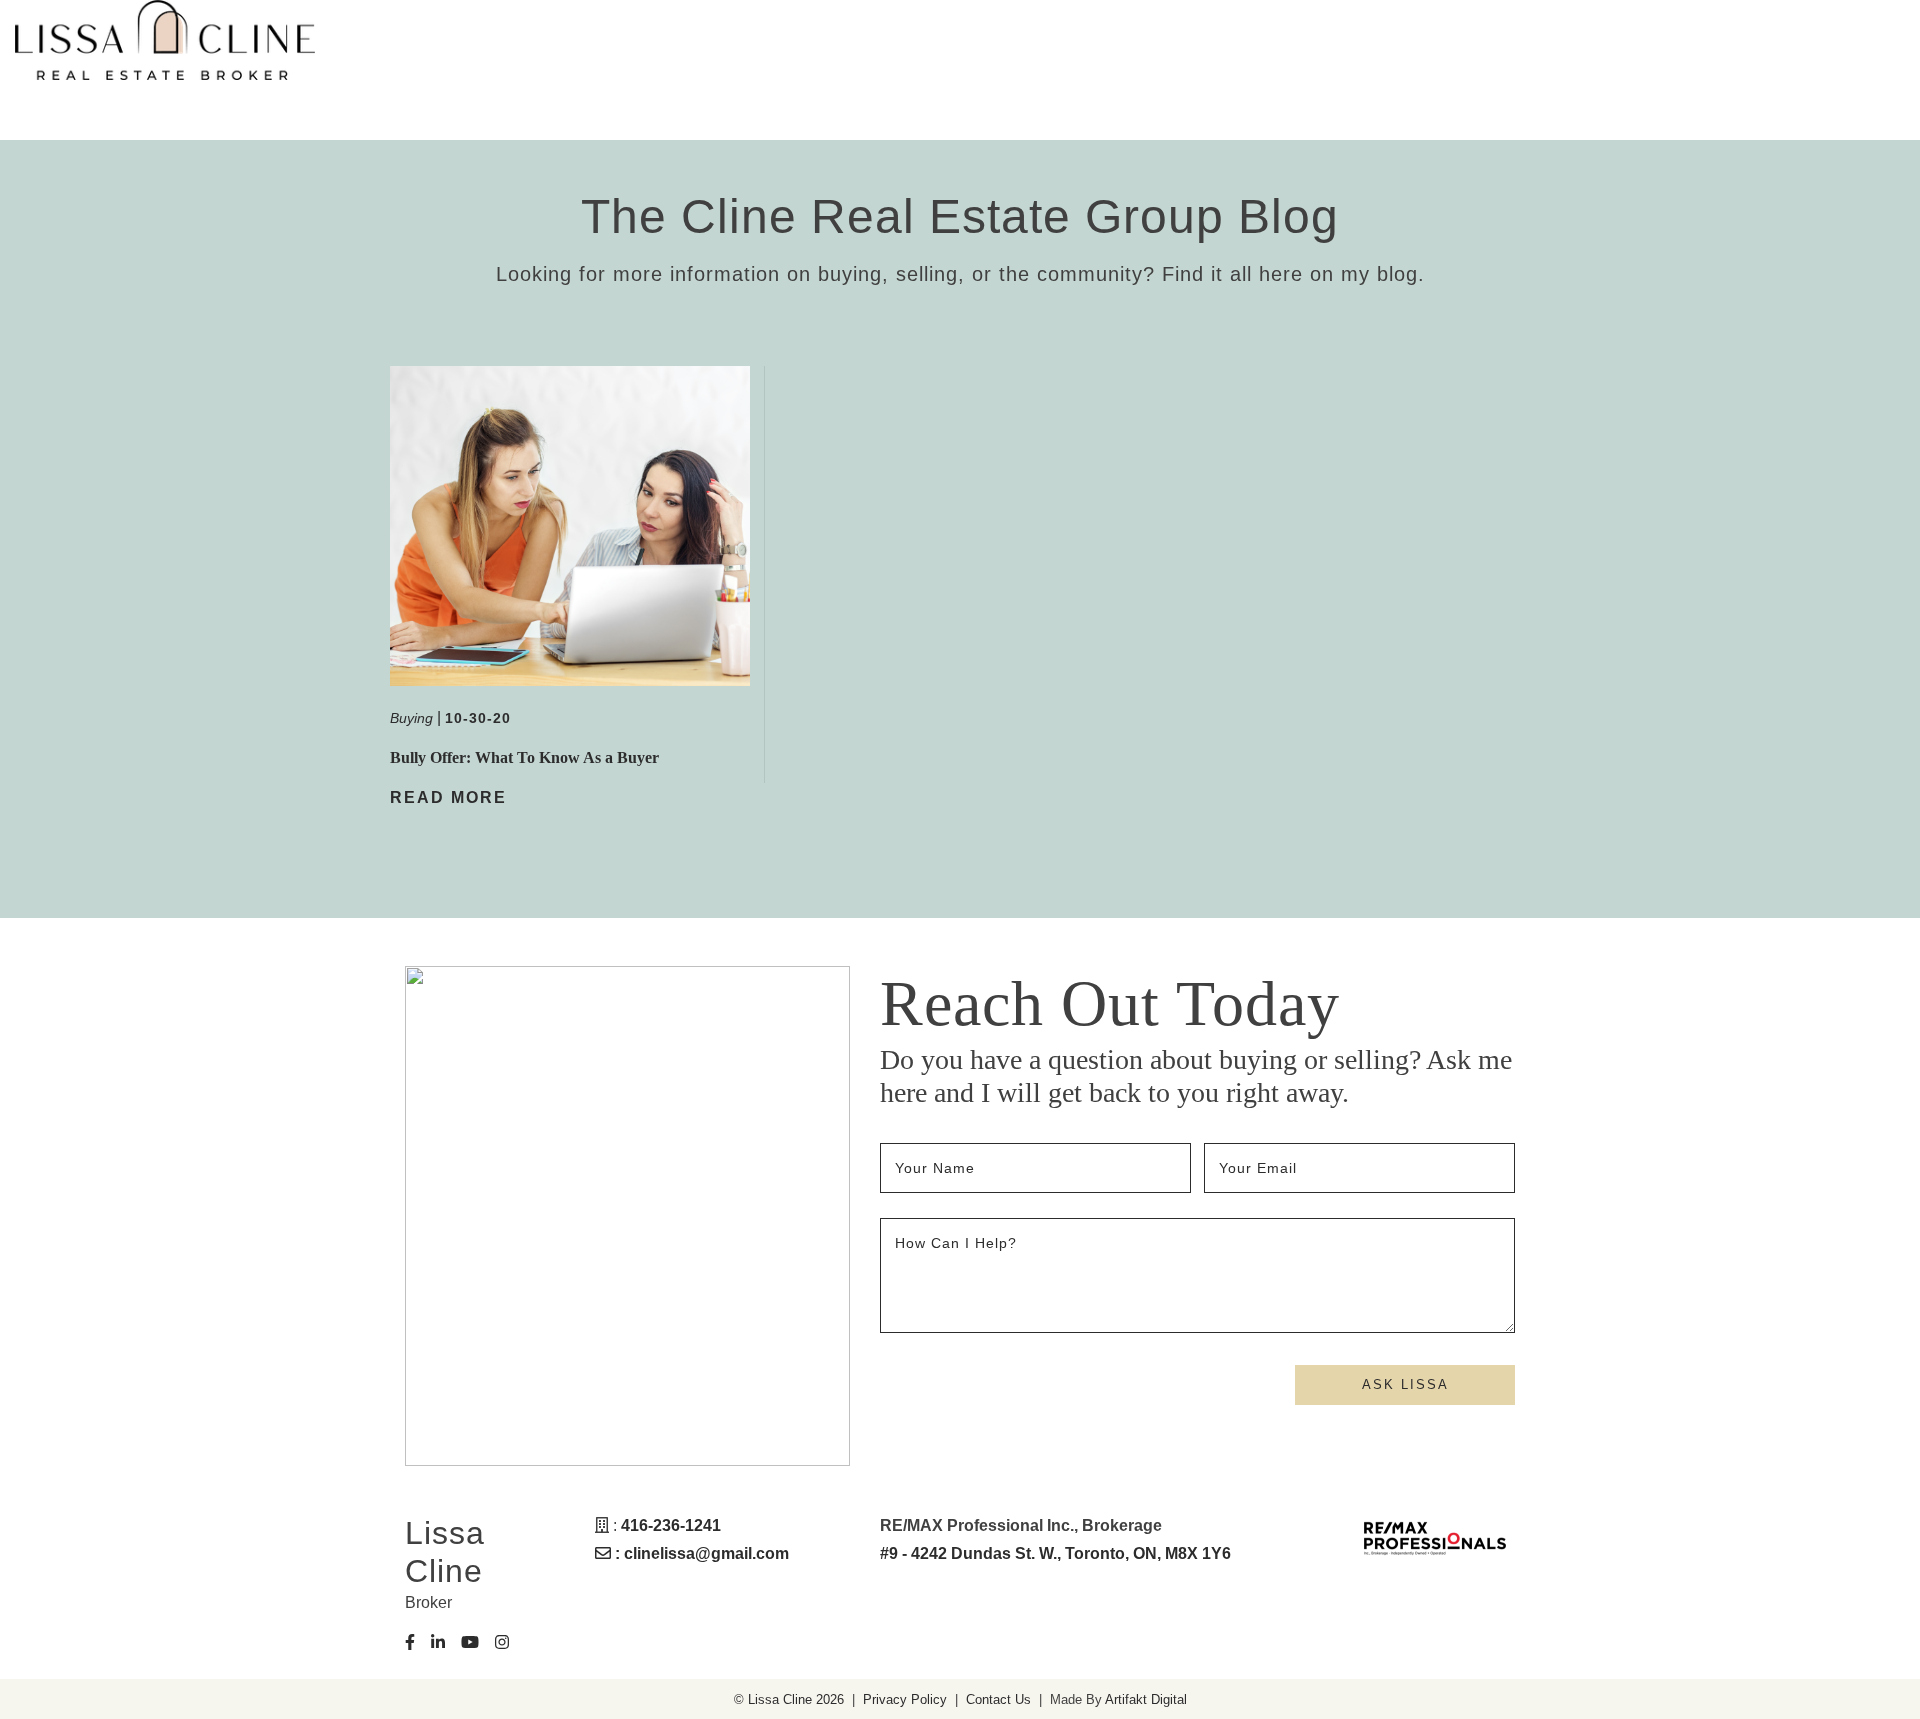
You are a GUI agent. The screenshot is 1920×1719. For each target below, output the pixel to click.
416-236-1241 (671, 1525)
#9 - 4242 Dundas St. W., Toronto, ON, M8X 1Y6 (1055, 1553)
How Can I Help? (956, 1243)
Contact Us (998, 1699)
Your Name (938, 1168)
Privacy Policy (905, 1699)
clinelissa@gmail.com (706, 1553)
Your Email (1261, 1168)
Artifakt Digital (1146, 1699)
